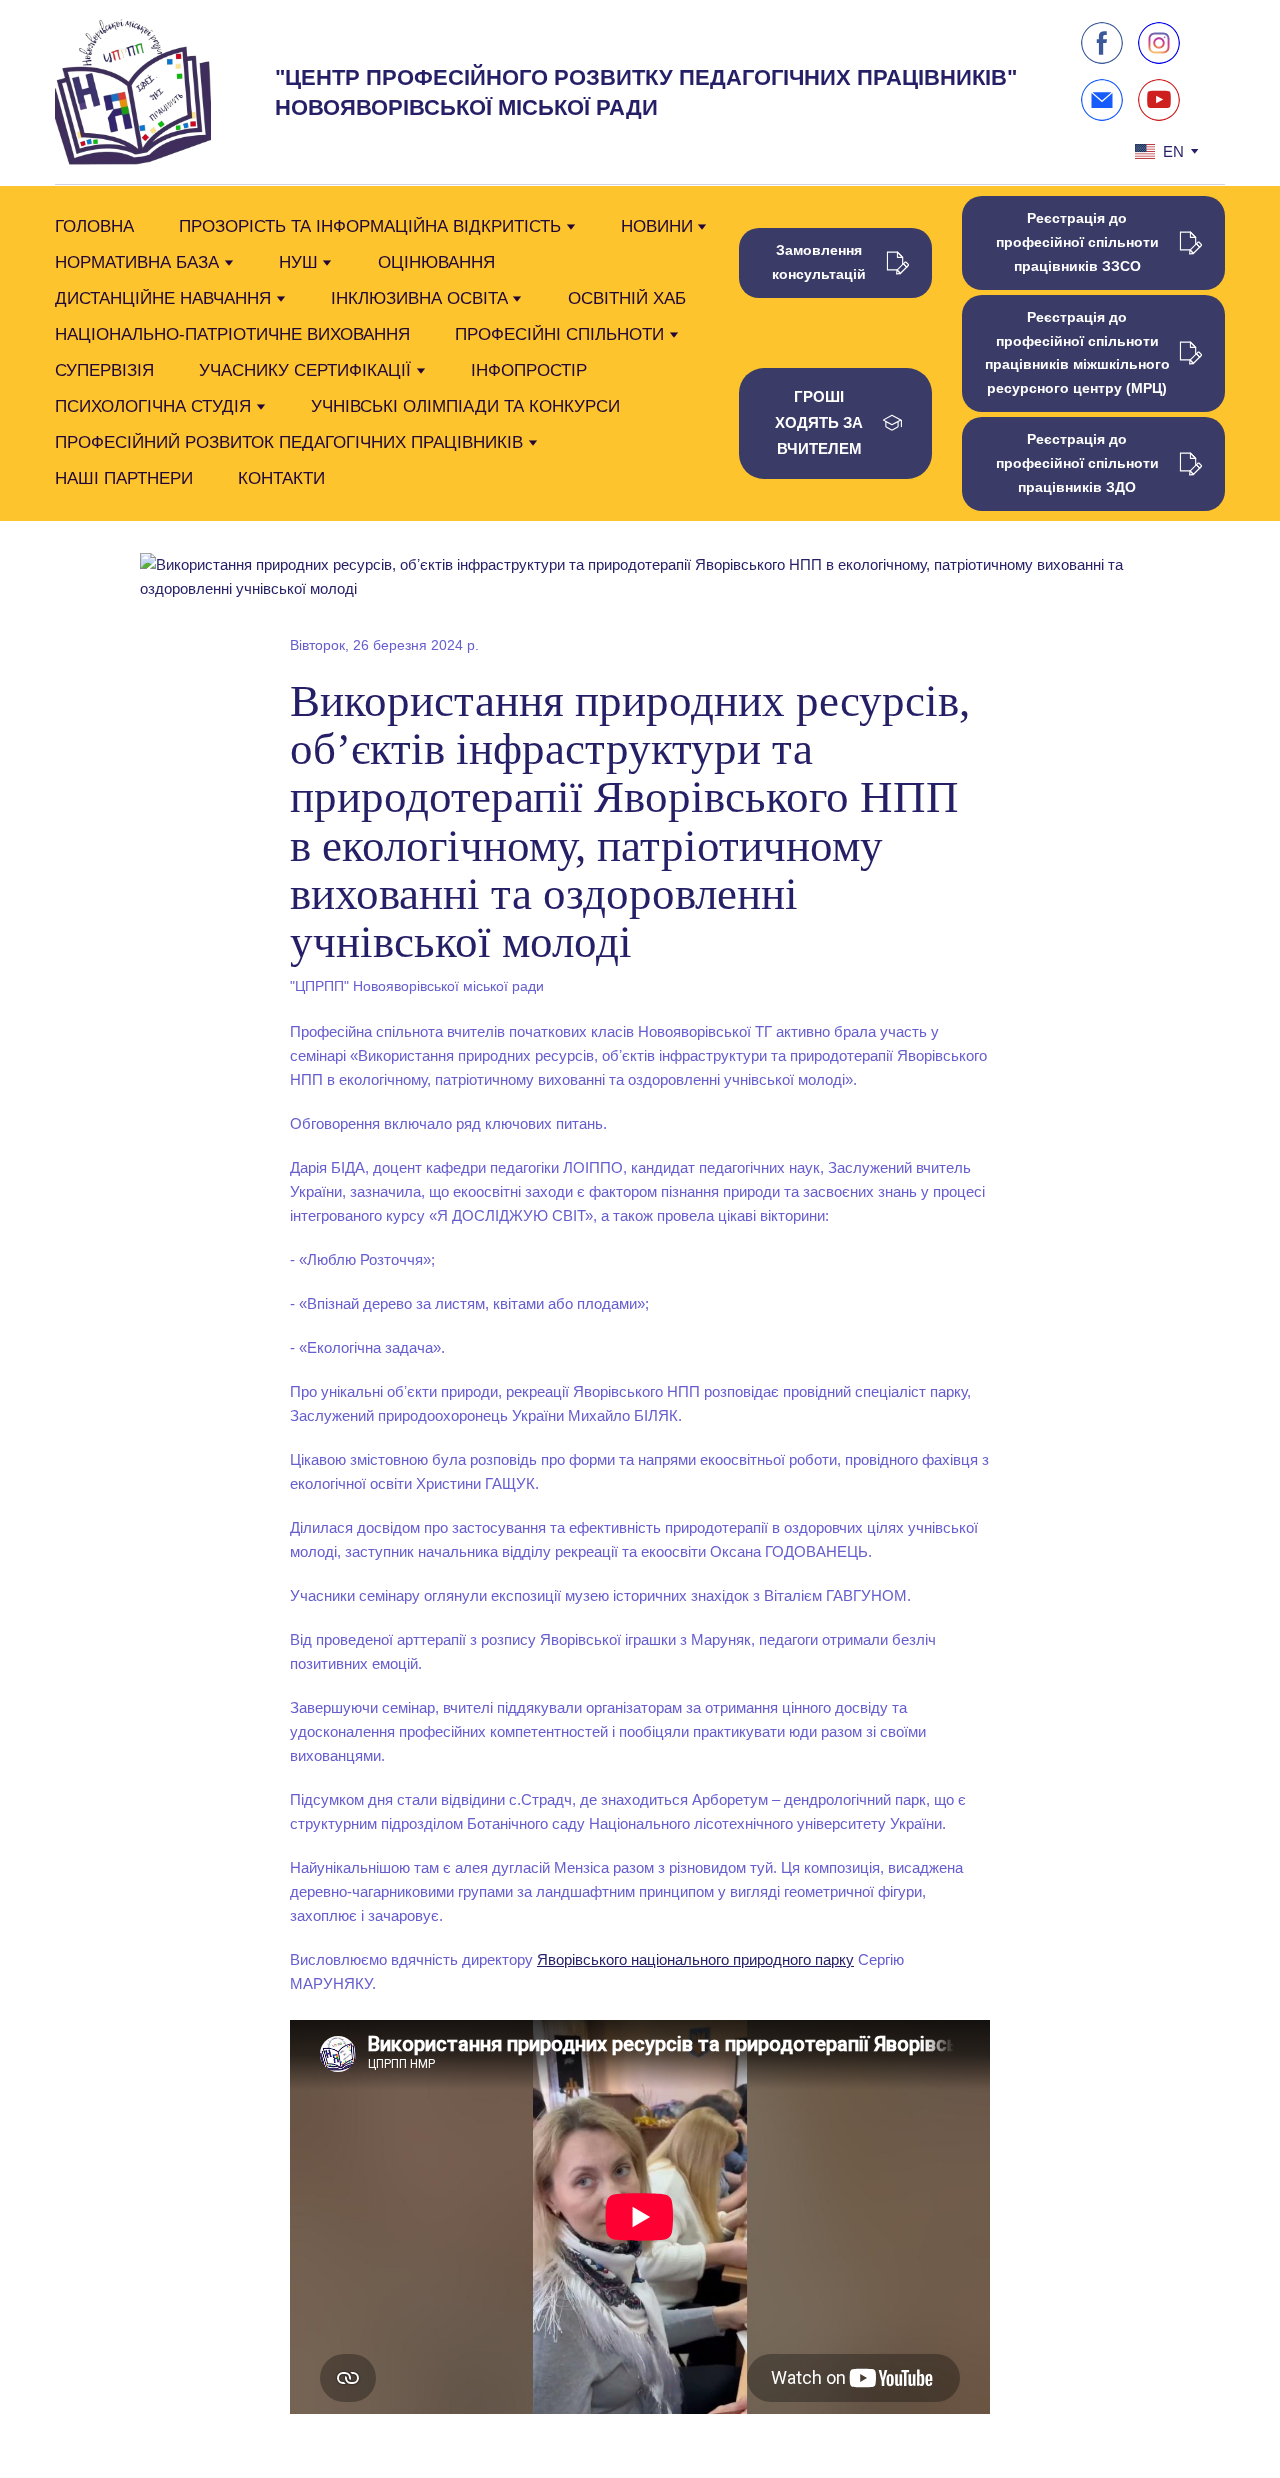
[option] (1159, 151)
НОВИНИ (657, 226)
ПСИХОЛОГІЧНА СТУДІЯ (153, 406)
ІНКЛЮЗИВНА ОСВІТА (419, 298)
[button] (1102, 43)
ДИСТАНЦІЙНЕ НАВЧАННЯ (163, 298)
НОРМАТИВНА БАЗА (137, 262)
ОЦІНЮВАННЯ (436, 262)
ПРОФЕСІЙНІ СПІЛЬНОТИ (559, 334)
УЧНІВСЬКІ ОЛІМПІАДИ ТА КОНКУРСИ (465, 406)
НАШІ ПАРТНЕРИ (124, 478)
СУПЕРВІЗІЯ (104, 370)
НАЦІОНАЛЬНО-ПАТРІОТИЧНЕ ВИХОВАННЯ (232, 334)
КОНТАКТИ (281, 478)
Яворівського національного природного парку (695, 1959)
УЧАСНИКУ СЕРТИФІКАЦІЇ (305, 370)
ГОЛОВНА (94, 226)
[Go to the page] (133, 93)
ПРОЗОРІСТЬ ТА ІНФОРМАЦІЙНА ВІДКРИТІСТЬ (370, 226)
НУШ (298, 262)
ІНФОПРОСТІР (529, 370)
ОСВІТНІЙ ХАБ (627, 298)
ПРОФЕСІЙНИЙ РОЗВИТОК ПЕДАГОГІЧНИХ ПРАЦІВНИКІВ (289, 442)
